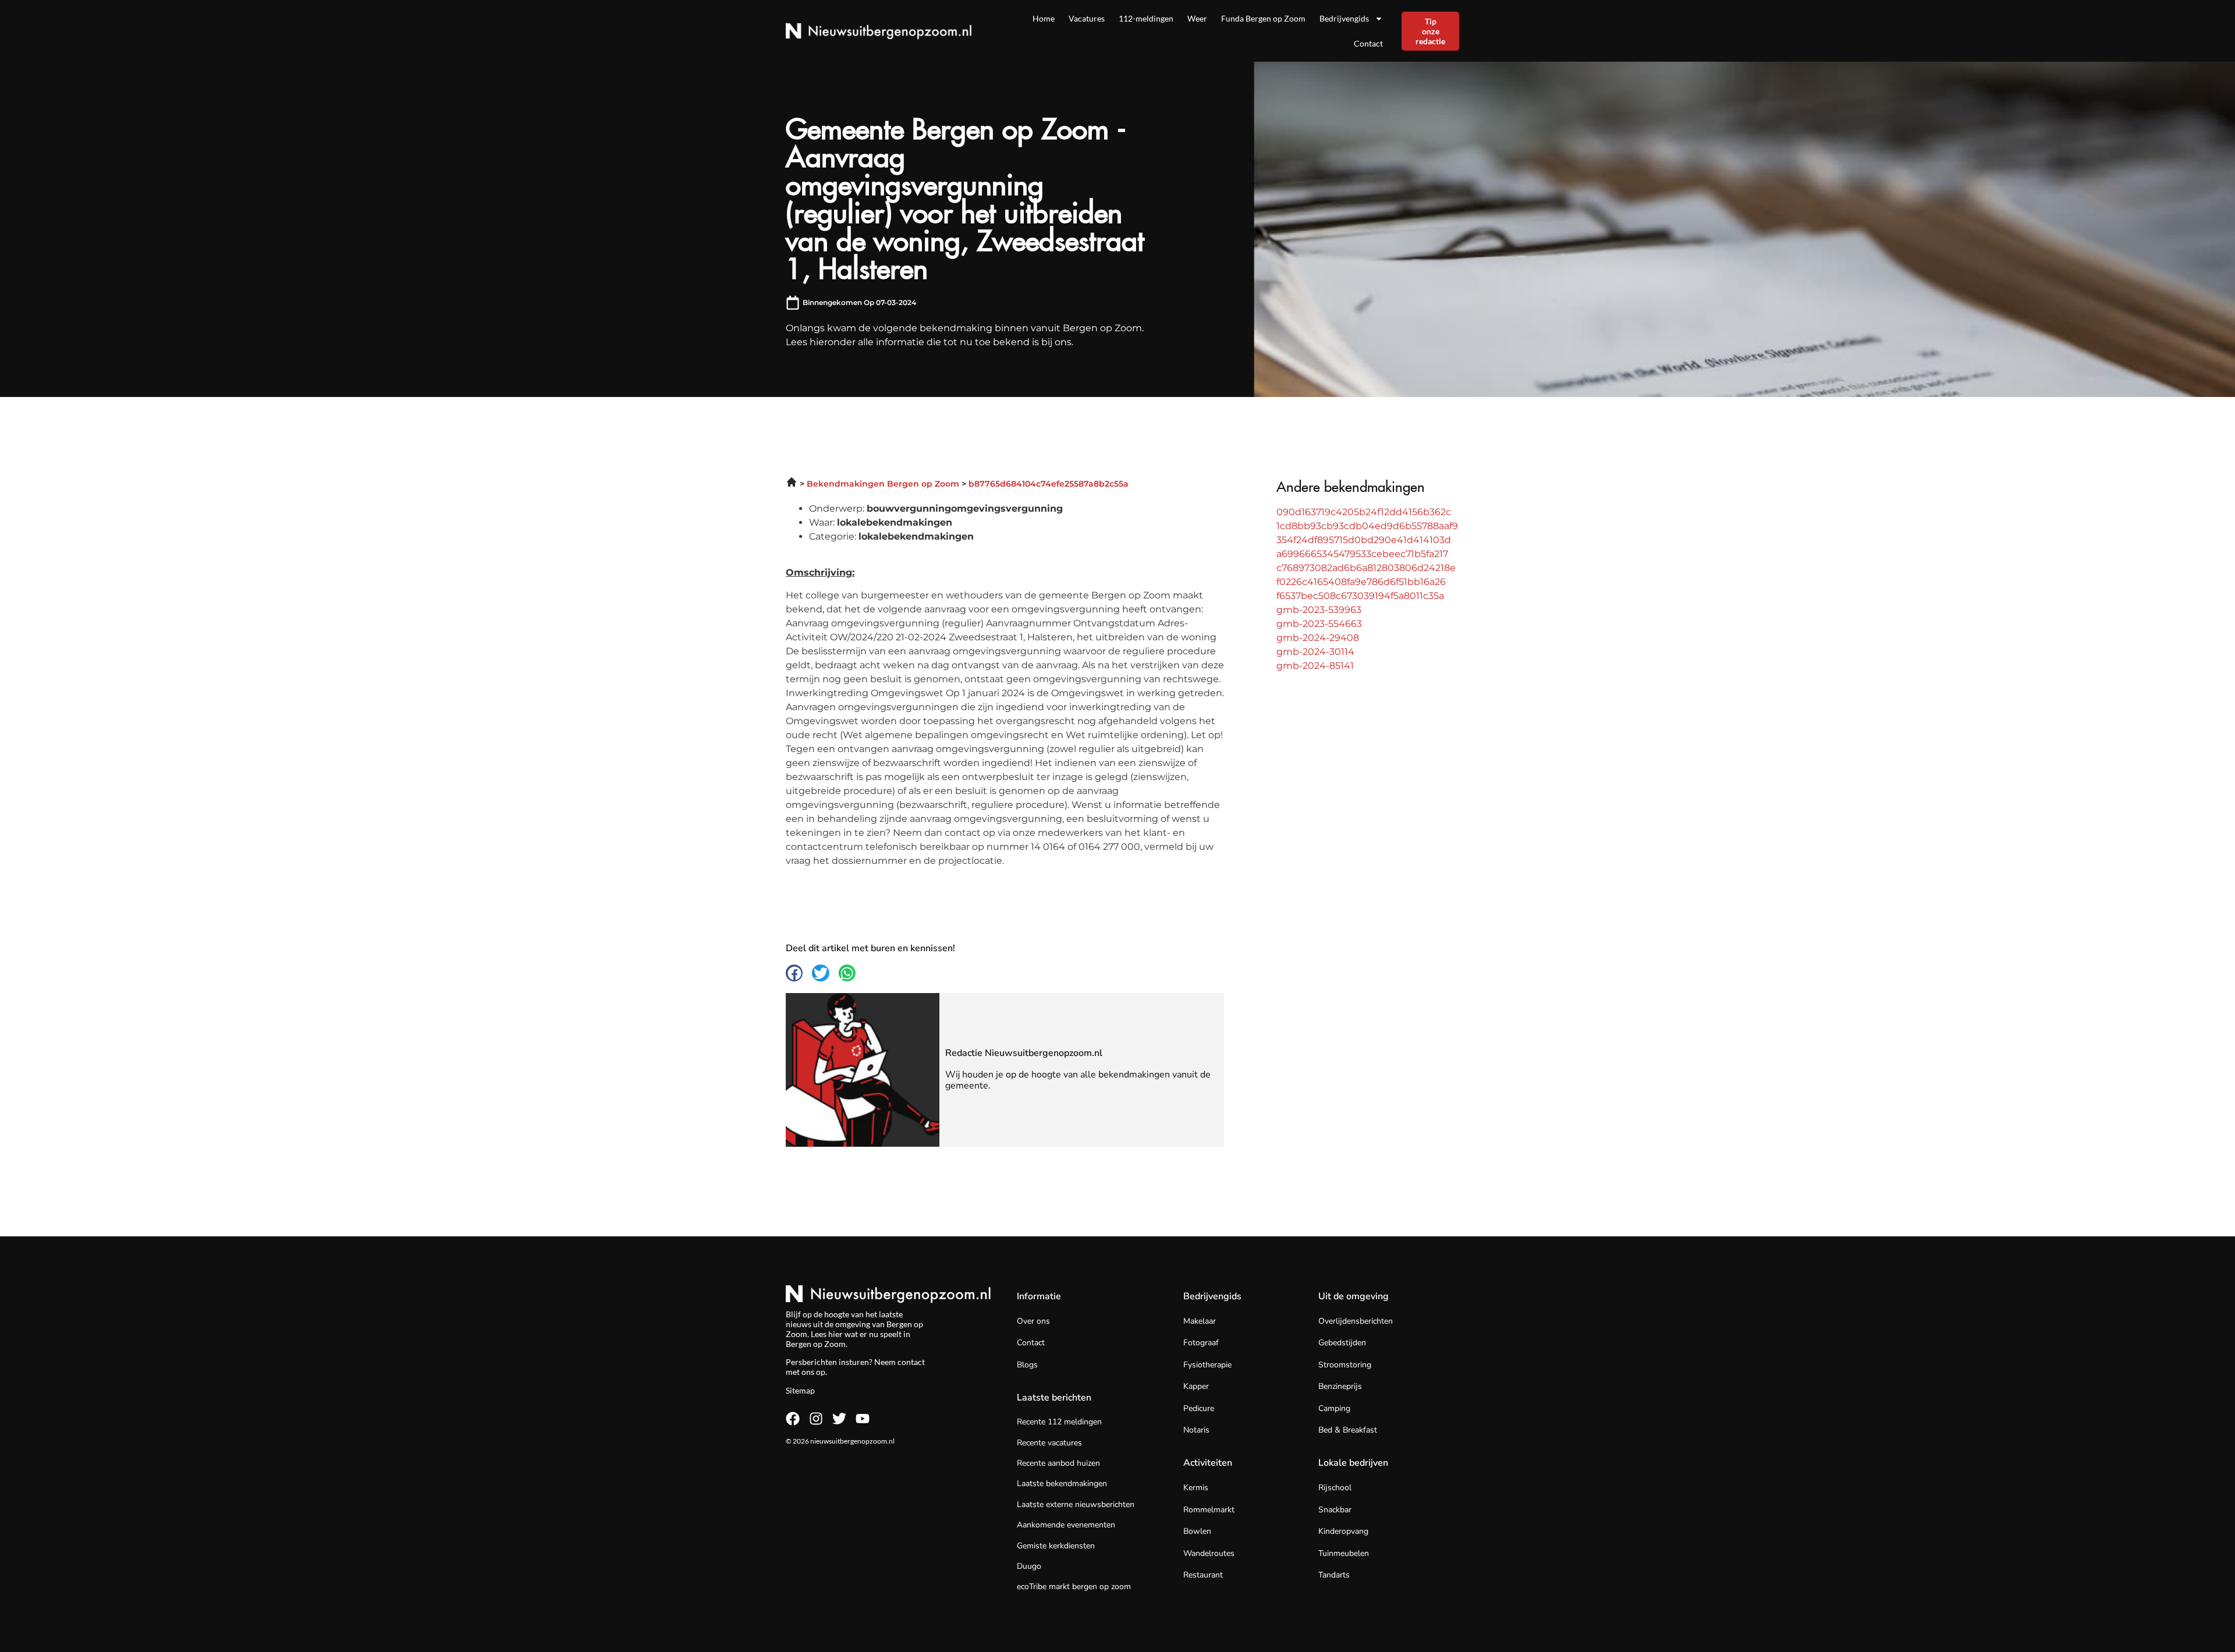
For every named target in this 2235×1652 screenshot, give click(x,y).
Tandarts (1334, 1575)
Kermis (1196, 1488)
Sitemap (800, 1390)
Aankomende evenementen (1066, 1525)
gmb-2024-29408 (1318, 638)
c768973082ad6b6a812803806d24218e (1366, 568)
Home (1044, 18)
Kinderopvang (1343, 1531)
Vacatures (1087, 18)
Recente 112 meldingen (1059, 1422)
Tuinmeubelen (1344, 1553)
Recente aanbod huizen (1058, 1463)
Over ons (1033, 1321)
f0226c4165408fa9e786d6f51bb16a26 (1361, 582)
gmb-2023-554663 (1319, 624)
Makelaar (1200, 1321)
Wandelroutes (1209, 1553)
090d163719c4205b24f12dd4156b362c (1364, 512)
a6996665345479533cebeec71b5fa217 (1362, 554)
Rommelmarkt (1209, 1510)
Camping (1334, 1408)
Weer (1197, 18)
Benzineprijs (1340, 1386)
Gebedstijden (1342, 1343)
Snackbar (1335, 1510)
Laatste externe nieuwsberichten (1076, 1504)
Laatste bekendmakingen (1062, 1483)
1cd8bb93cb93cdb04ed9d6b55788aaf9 (1367, 526)
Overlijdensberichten (1356, 1321)
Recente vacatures (1049, 1443)
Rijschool (1335, 1488)
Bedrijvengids (1344, 18)
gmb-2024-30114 (1315, 652)
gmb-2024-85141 (1315, 666)
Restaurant (1203, 1575)
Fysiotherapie (1207, 1365)
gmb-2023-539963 (1319, 610)
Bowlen (1197, 1531)
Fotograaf (1201, 1343)
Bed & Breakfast (1348, 1430)
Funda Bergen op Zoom (1263, 18)
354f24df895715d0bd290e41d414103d (1364, 540)
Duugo (1029, 1566)
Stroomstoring (1345, 1365)
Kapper (1196, 1386)
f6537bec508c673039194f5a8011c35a (1360, 596)
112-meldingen (1146, 18)
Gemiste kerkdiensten (1056, 1546)
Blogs (1027, 1365)
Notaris (1196, 1430)
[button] (794, 973)
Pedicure (1199, 1408)
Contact (1368, 43)
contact (911, 1362)
